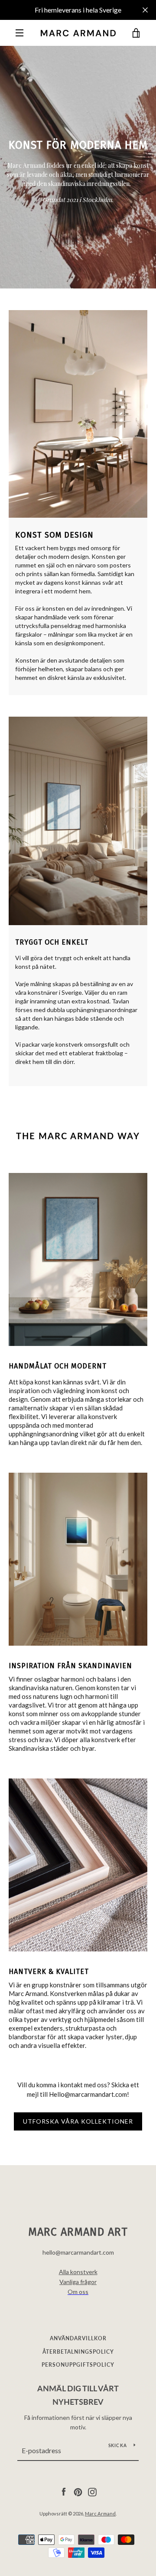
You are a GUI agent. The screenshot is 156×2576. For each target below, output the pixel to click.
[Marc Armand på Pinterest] (78, 2491)
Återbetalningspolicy (78, 2352)
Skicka (118, 2445)
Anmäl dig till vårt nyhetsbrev (78, 2395)
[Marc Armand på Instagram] (92, 2491)
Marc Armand (100, 2514)
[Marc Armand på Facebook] (64, 2491)
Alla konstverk (78, 2272)
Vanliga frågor (78, 2282)
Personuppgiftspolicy (78, 2365)
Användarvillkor (78, 2338)
